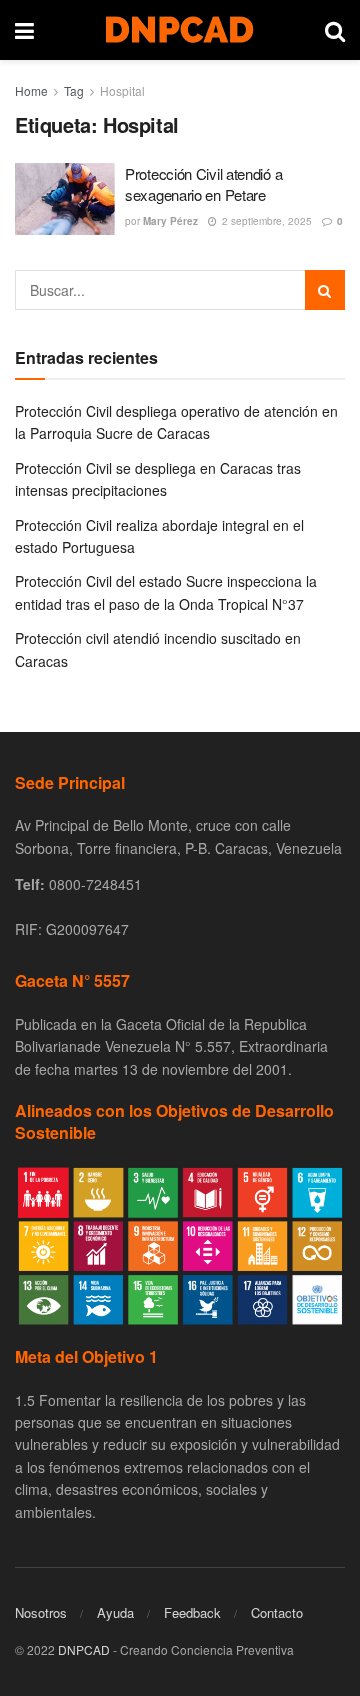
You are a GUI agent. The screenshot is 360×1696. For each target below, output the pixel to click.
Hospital (122, 90)
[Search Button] (325, 290)
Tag (74, 90)
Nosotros (41, 1612)
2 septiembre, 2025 (265, 221)
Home (31, 90)
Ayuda (115, 1612)
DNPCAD (84, 1649)
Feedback (192, 1612)
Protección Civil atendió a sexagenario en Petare (203, 184)
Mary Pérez (170, 221)
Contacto (277, 1612)
